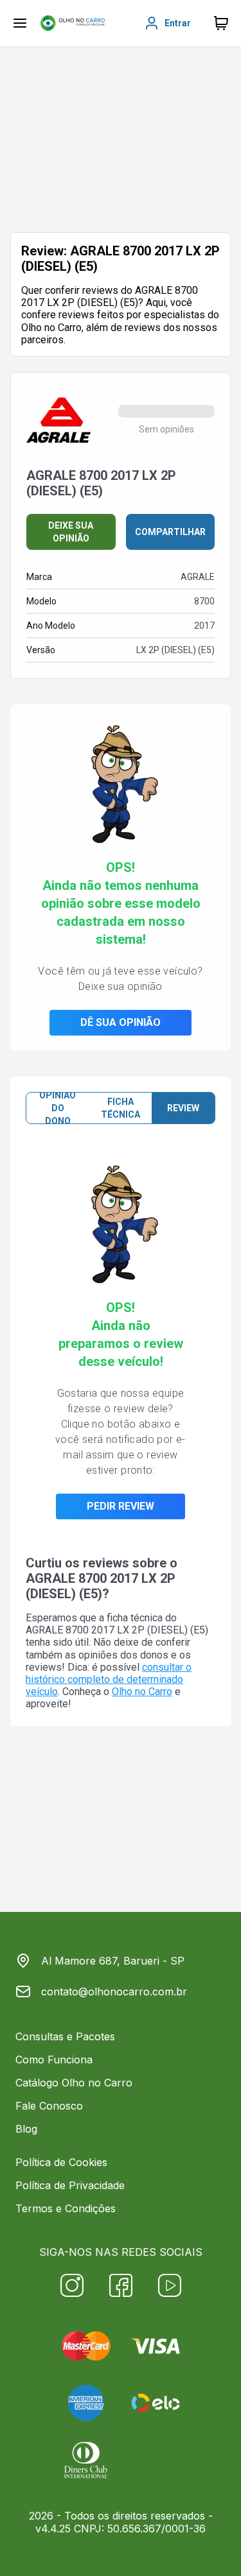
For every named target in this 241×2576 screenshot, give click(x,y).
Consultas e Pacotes (65, 2036)
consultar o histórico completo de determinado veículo (109, 1679)
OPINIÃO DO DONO (58, 1108)
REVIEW (183, 1108)
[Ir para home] (73, 23)
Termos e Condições (66, 2208)
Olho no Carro (142, 1692)
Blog (26, 2129)
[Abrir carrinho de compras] (221, 23)
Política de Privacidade (70, 2185)
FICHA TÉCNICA (121, 1108)
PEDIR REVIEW (121, 1506)
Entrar (178, 23)
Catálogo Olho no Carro (74, 2083)
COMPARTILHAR (170, 532)
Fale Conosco (49, 2106)
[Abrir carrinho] (20, 23)
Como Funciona (54, 2060)
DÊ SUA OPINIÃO (121, 1022)
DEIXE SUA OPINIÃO (71, 532)
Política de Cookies (61, 2162)
